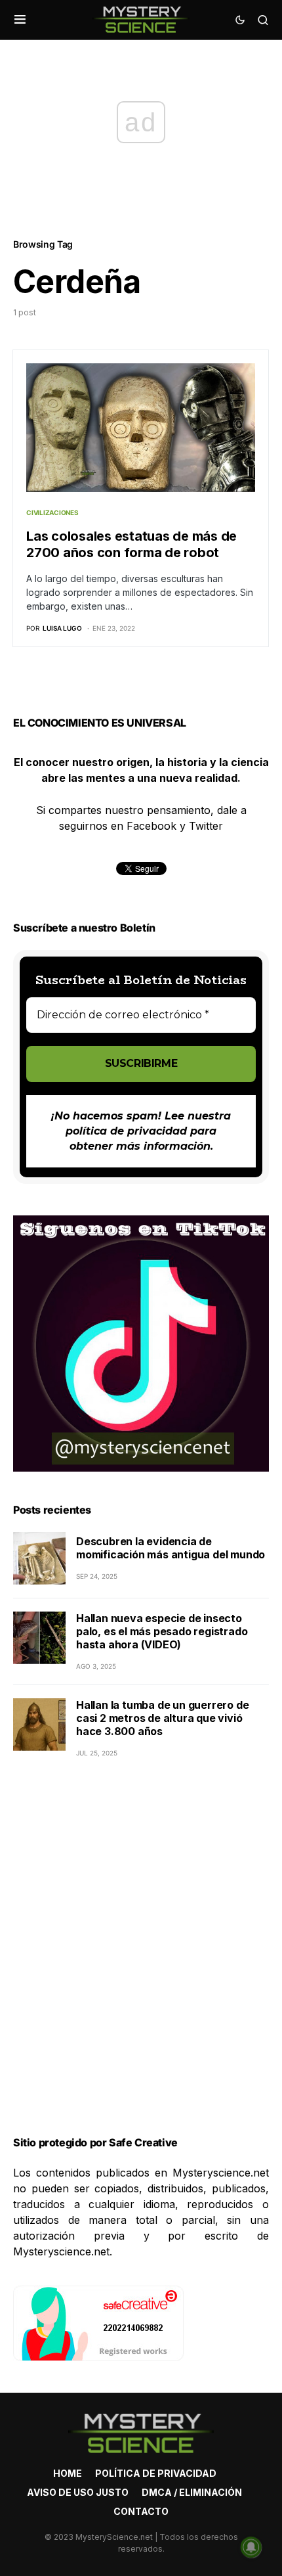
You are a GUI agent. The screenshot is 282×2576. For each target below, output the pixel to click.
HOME (68, 2473)
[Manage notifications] (251, 2547)
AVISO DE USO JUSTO (78, 2492)
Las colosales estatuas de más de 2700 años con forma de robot (131, 544)
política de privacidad (126, 1131)
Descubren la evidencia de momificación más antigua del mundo (171, 1548)
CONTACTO (141, 2511)
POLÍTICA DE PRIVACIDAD (156, 2473)
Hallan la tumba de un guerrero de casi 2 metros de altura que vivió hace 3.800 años (162, 1718)
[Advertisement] (141, 1963)
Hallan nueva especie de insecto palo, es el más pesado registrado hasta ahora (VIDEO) (162, 1631)
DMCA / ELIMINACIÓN (192, 2492)
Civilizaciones (52, 512)
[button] (20, 20)
